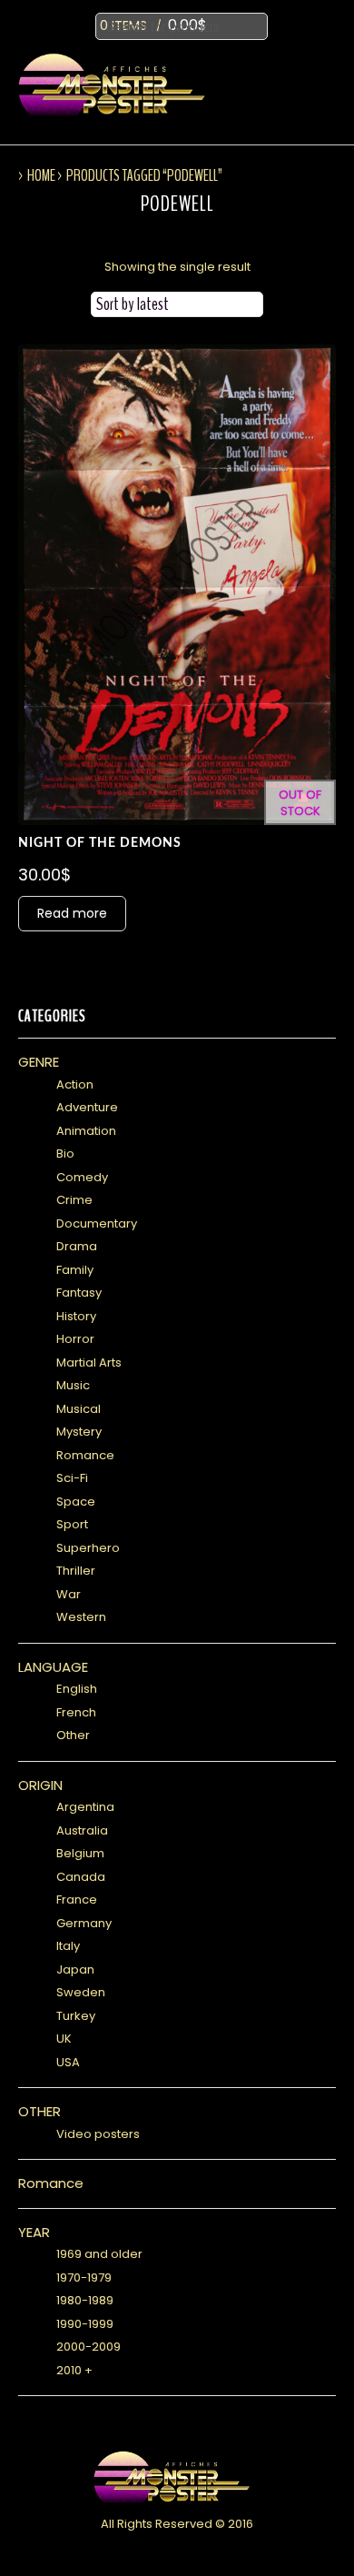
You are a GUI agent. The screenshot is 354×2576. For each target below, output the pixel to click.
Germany (84, 1923)
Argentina (85, 1807)
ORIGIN (40, 1785)
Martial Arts (89, 1363)
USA (68, 2062)
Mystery (79, 1432)
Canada (81, 1877)
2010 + (74, 2370)
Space (76, 1502)
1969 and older (99, 2254)
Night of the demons (100, 843)
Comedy (82, 1177)
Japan (75, 1969)
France (77, 1900)
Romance (85, 1455)
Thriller (76, 1571)
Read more (72, 913)
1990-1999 (85, 2324)
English (77, 1689)
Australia (82, 1830)
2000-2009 (88, 2347)
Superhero (88, 1548)
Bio (65, 1154)
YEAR (34, 2232)
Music (73, 1385)
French (76, 1712)
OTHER (39, 2111)
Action (75, 1084)
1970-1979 (84, 2278)
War (69, 1594)
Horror (75, 1339)
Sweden (81, 1992)
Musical (79, 1409)
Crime (74, 1200)
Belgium (80, 1853)
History (76, 1316)
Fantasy (79, 1293)
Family (75, 1270)
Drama (77, 1246)
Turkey (76, 2016)
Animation (86, 1131)
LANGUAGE (53, 1667)
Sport (72, 1524)
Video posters (98, 2134)
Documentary (97, 1223)
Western (81, 1617)
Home (41, 175)
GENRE (39, 1062)
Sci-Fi (72, 1478)
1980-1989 (85, 2300)
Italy (68, 1946)
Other (73, 1735)
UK (64, 2039)
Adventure (87, 1107)
